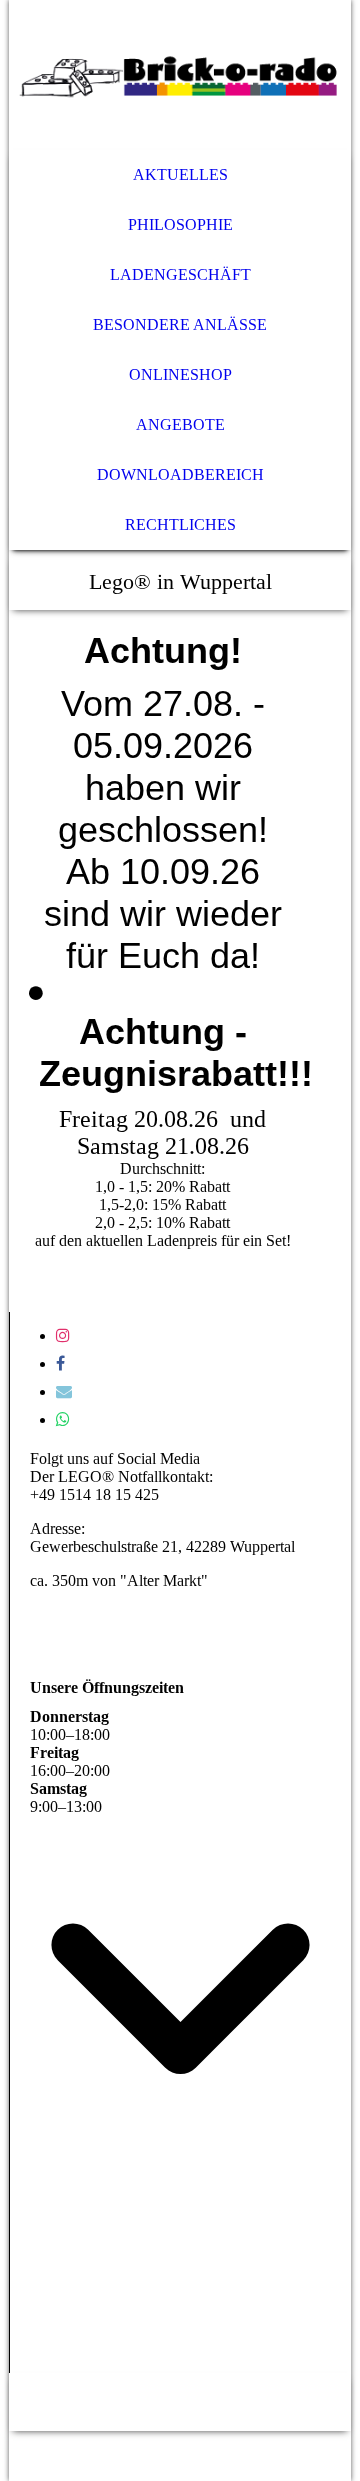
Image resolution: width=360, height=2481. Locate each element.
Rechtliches (180, 524)
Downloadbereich (180, 474)
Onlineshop (180, 374)
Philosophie (180, 224)
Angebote (180, 424)
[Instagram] (63, 1335)
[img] (180, 75)
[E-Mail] (64, 1391)
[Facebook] (60, 1363)
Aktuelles (180, 174)
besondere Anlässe (180, 324)
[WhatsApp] (63, 1419)
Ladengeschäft (180, 274)
